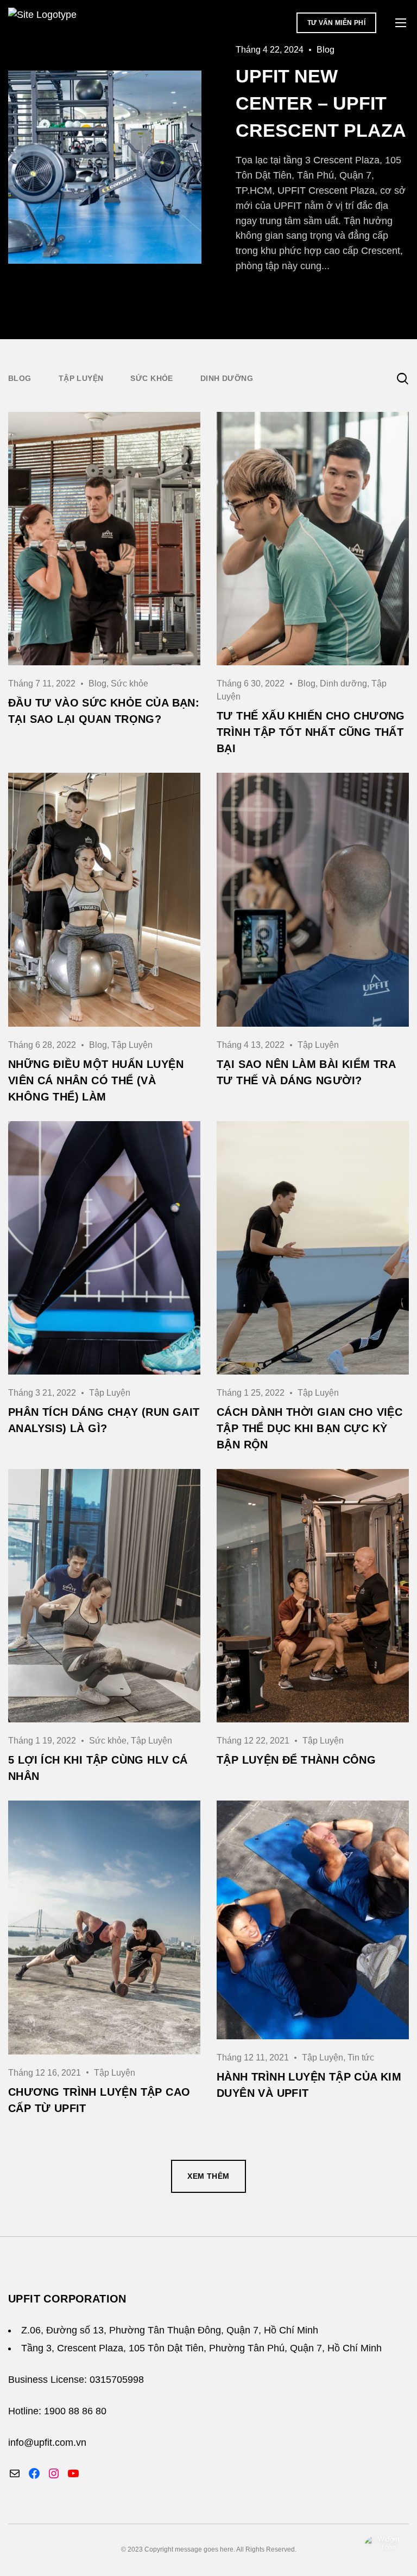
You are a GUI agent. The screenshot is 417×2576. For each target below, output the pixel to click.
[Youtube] (73, 2473)
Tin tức (361, 2057)
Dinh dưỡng (227, 378)
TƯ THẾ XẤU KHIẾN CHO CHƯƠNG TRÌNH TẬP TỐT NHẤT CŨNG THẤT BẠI (311, 732)
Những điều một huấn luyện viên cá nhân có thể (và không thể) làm (96, 1080)
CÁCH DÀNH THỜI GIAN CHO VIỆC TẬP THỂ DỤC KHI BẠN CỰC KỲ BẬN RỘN (309, 1428)
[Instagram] (54, 2473)
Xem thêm (208, 2176)
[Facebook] (34, 2473)
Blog (97, 683)
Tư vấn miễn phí (336, 23)
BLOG (20, 378)
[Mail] (15, 2473)
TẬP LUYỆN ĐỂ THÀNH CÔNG (296, 1760)
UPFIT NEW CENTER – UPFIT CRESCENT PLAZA (321, 103)
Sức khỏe (151, 378)
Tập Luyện (81, 378)
